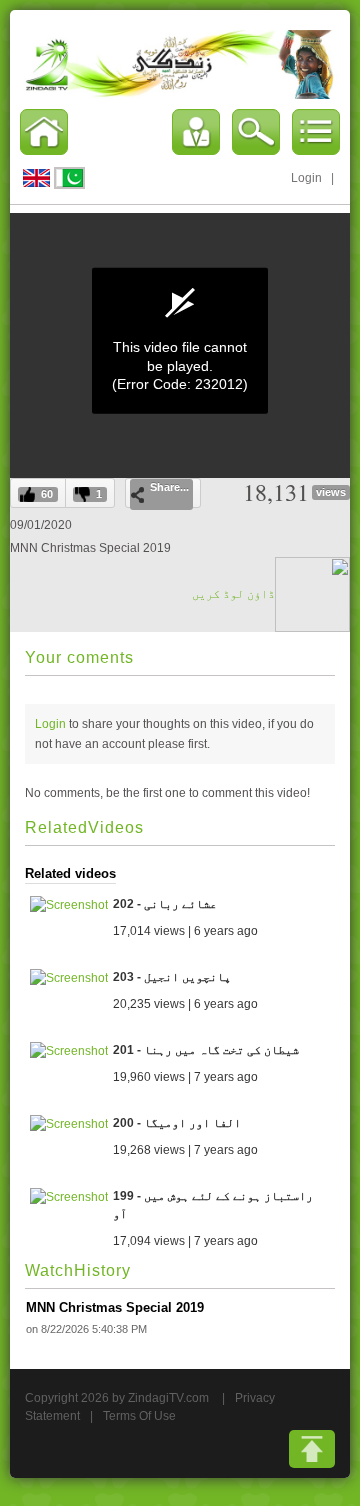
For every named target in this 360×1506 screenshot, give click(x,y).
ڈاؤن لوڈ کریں (233, 594)
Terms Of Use (139, 1416)
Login (306, 178)
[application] (180, 340)
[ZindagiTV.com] (180, 64)
